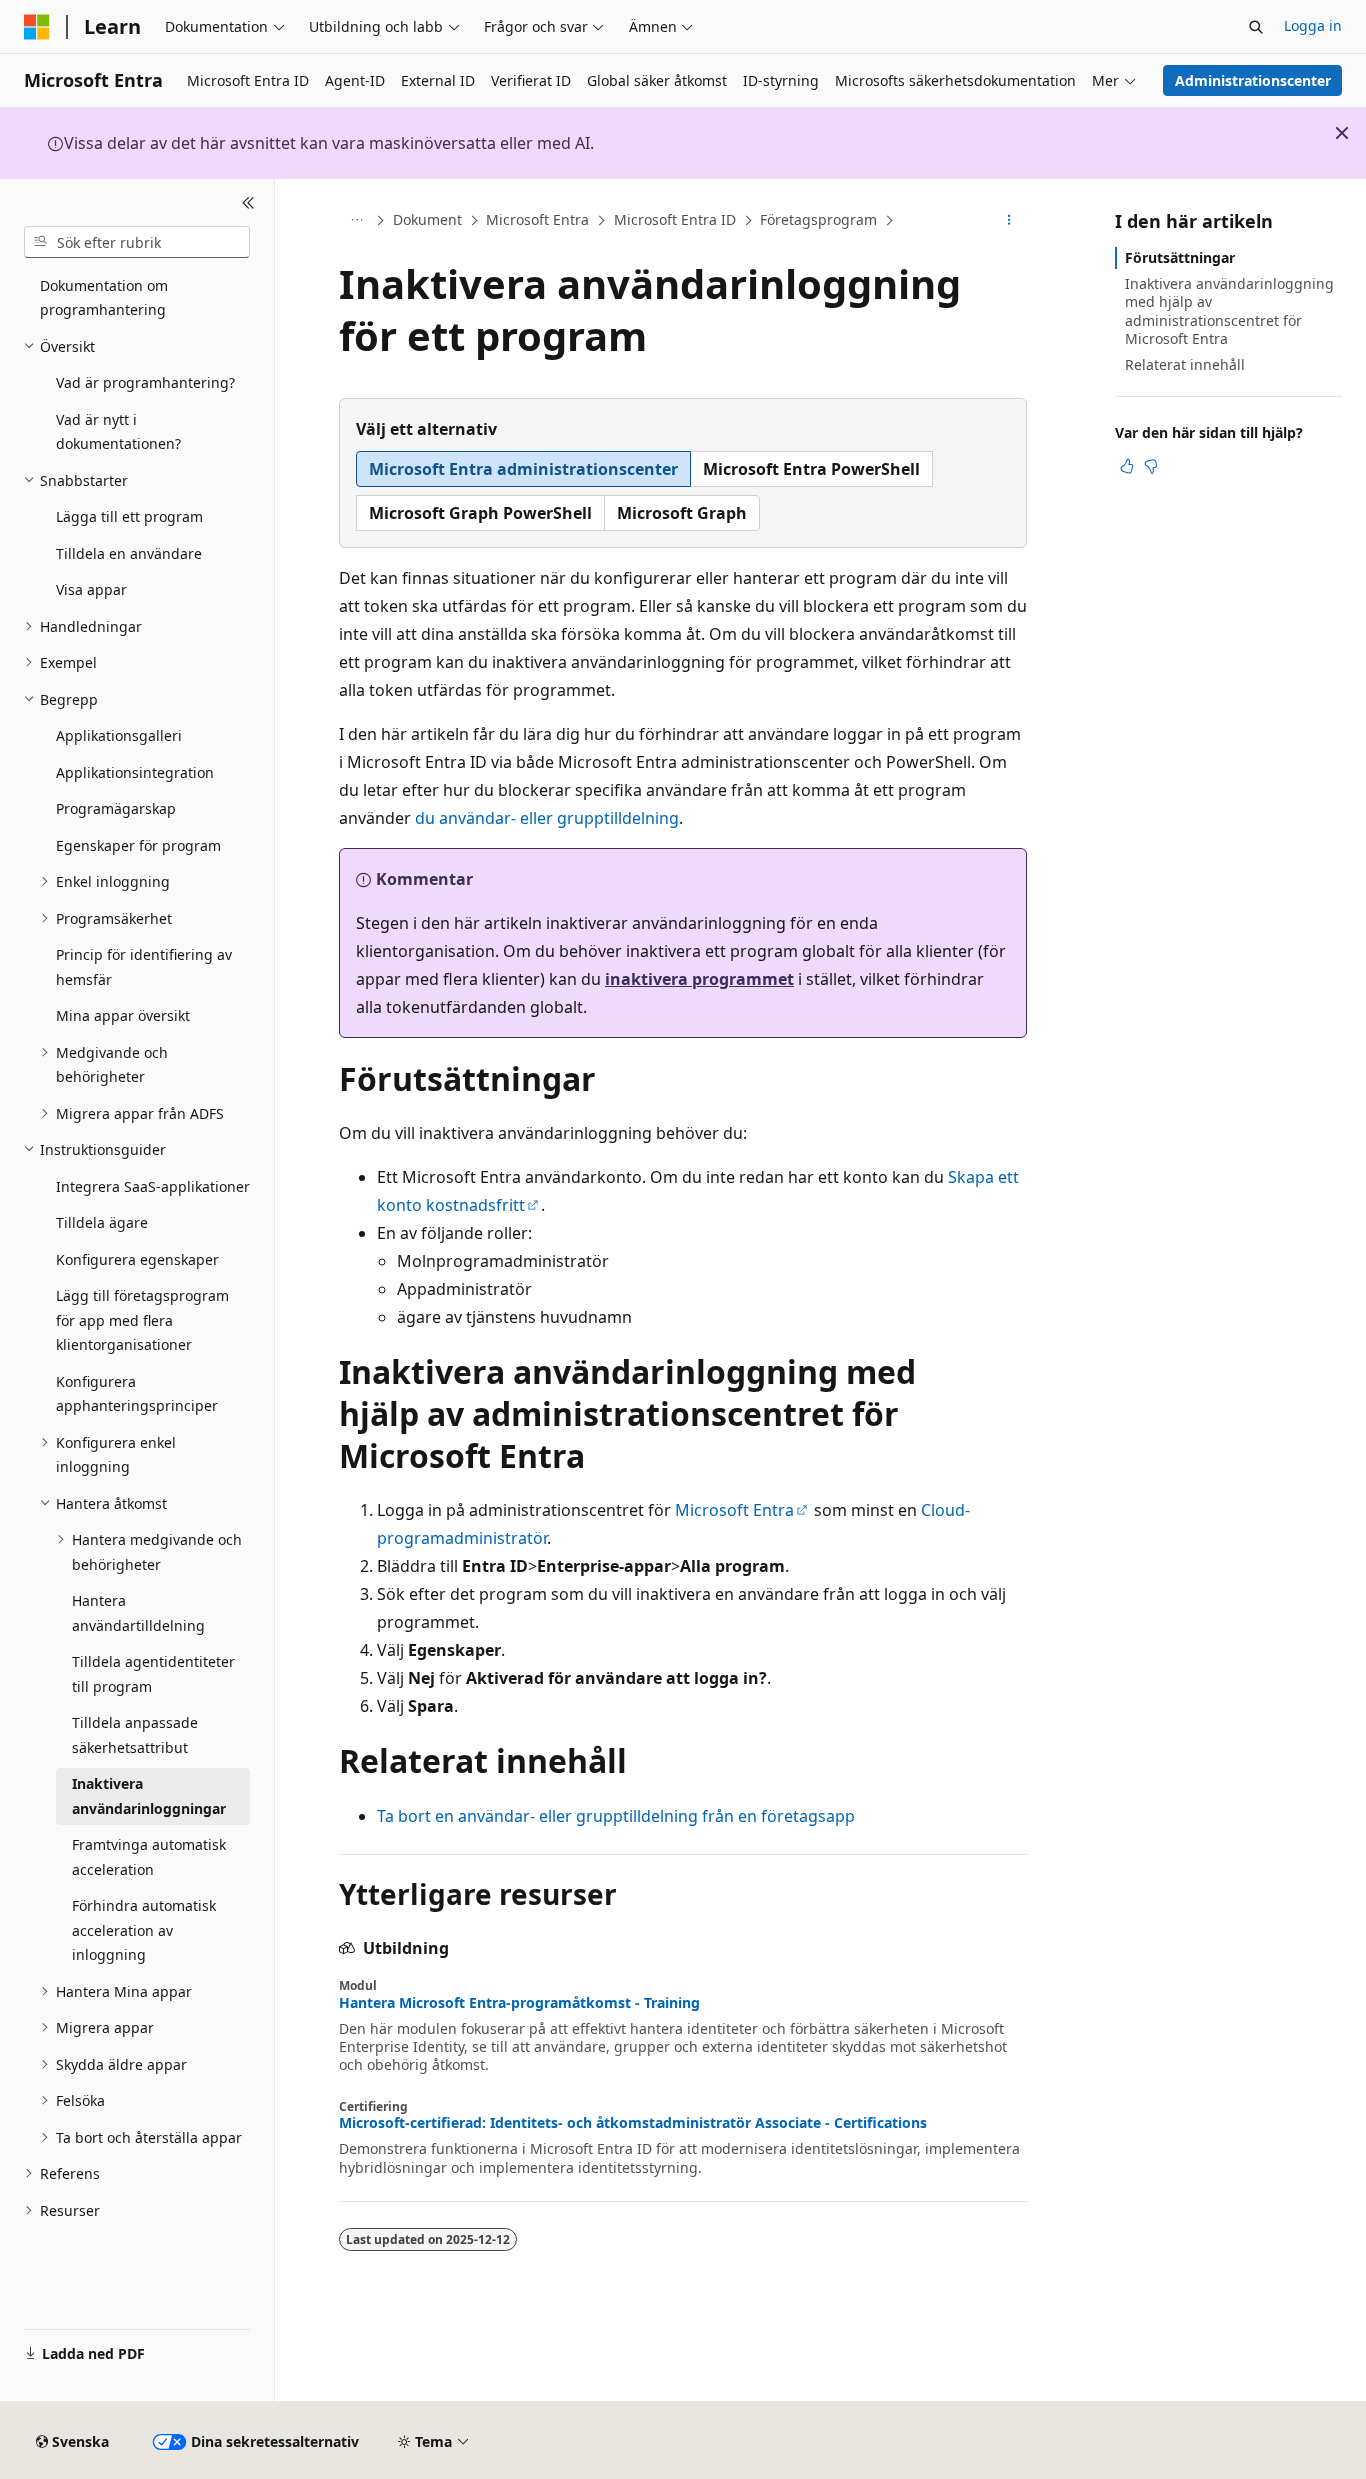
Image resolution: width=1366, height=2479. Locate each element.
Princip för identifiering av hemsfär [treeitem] (144, 967)
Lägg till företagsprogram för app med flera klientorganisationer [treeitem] (142, 1320)
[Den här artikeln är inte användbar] (1151, 466)
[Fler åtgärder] (1009, 221)
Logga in (1313, 25)
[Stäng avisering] (1342, 133)
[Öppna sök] (1256, 27)
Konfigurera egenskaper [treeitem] (137, 1259)
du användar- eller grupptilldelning (547, 818)
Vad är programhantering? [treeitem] (145, 382)
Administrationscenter (1253, 80)
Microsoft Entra (537, 219)
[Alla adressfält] (356, 221)
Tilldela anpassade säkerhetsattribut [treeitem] (135, 1735)
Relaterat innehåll (1185, 364)
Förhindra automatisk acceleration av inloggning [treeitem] (144, 1930)
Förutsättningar (1180, 257)
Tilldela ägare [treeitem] (102, 1222)
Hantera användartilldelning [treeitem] (138, 1613)
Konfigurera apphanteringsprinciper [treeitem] (137, 1394)
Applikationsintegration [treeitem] (135, 772)
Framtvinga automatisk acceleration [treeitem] (149, 1857)
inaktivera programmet (699, 979)
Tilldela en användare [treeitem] (129, 553)
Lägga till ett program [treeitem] (129, 516)
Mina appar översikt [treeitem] (123, 1015)
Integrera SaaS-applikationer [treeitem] (153, 1186)
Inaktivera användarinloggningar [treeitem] (149, 1796)
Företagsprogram (818, 219)
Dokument (427, 219)
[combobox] (137, 242)
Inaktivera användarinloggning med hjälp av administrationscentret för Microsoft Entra (1229, 311)
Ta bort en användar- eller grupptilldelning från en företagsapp (616, 1816)
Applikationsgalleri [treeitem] (119, 735)
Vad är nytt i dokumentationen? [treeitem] (118, 432)
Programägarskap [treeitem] (116, 808)
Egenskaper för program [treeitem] (138, 845)
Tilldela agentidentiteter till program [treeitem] (153, 1674)
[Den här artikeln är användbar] (1127, 466)
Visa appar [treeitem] (91, 589)
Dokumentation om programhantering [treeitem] (104, 298)
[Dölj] (248, 203)
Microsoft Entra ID (675, 219)
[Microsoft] (37, 27)
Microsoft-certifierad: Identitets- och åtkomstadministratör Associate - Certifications (633, 2123)
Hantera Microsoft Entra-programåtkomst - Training (519, 2003)
